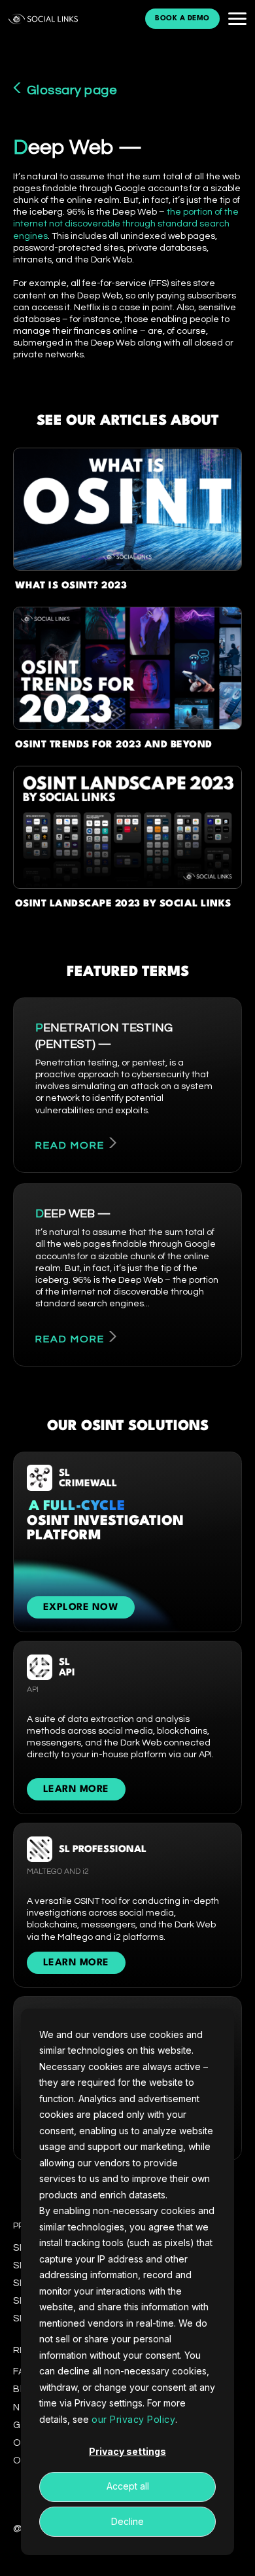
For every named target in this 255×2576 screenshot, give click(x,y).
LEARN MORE (76, 1790)
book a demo (182, 19)
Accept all (128, 2486)
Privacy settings (127, 2451)
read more (70, 1145)
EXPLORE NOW (81, 1608)
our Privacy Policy (133, 2419)
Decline (127, 2521)
